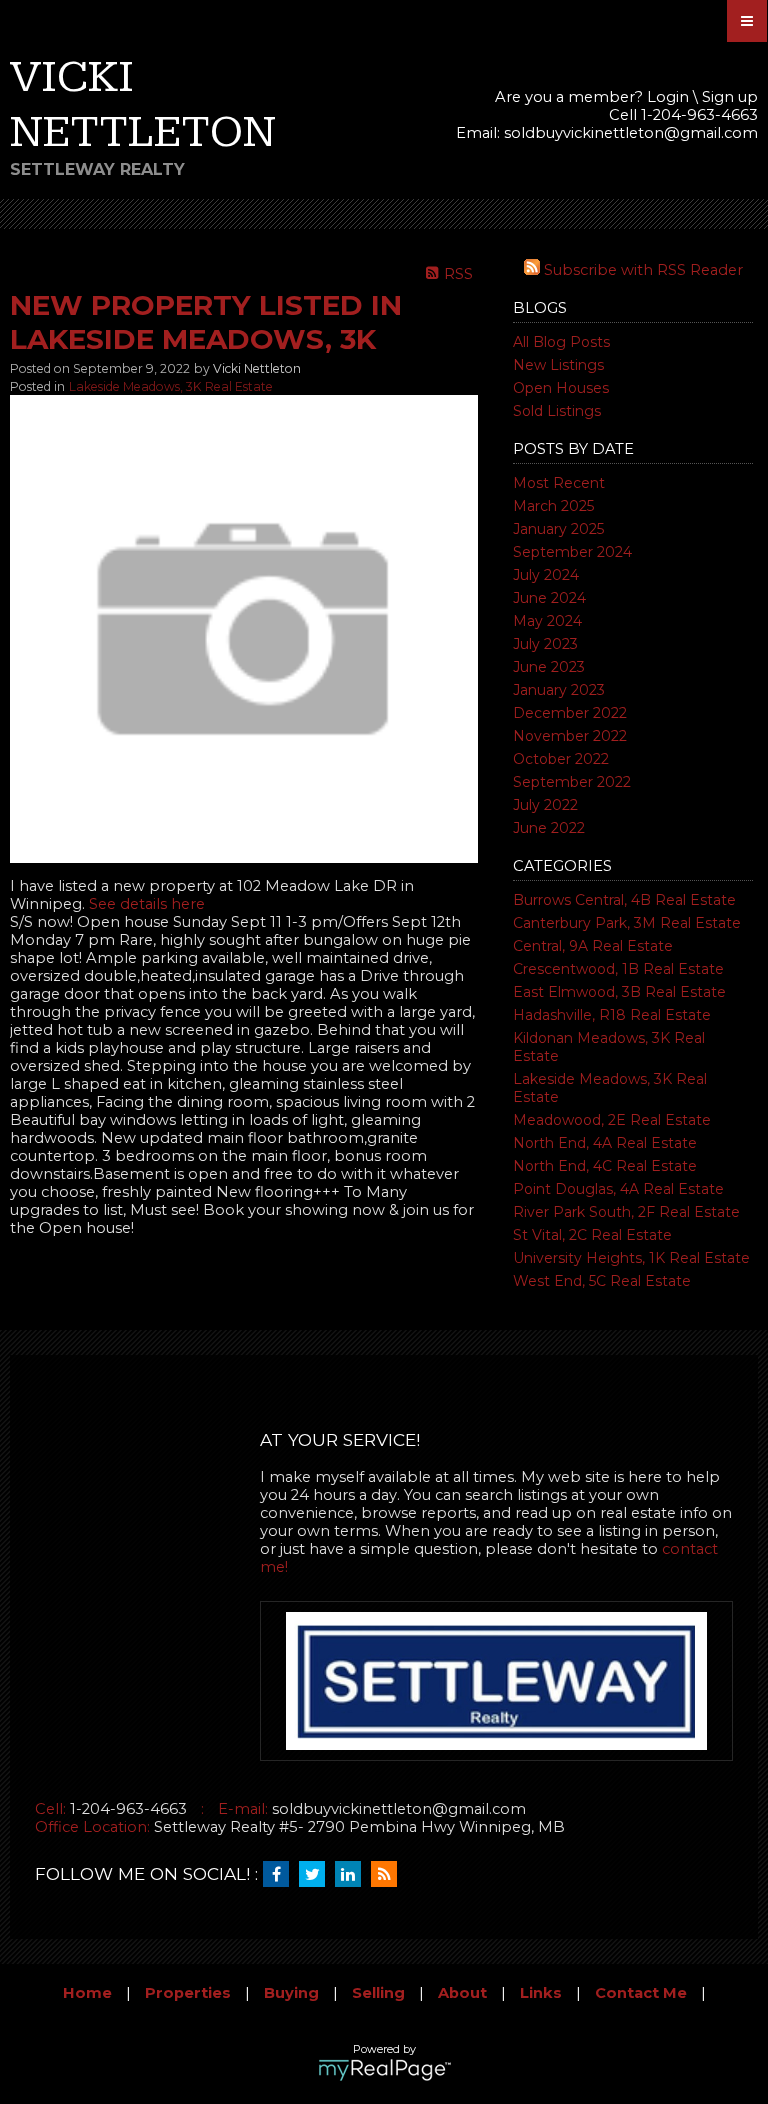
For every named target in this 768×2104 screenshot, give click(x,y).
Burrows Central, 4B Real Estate (624, 900)
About (462, 1993)
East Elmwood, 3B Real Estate (619, 992)
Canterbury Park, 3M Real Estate (627, 923)
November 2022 (570, 736)
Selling (378, 1993)
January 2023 (559, 690)
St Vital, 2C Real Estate (592, 1235)
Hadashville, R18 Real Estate (612, 1015)
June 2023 (549, 667)
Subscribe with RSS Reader (641, 270)
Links (541, 1993)
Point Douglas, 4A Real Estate (618, 1189)
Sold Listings (557, 411)
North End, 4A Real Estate (605, 1143)
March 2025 (553, 506)
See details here (147, 904)
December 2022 (570, 713)
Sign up (730, 97)
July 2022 (545, 805)
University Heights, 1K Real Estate (631, 1258)
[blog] (389, 1875)
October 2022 (561, 759)
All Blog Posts (561, 342)
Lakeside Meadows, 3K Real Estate (171, 386)
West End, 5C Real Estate (602, 1281)
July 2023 (545, 644)
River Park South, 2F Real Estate (626, 1212)
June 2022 (549, 828)
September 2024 (572, 552)
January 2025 (558, 529)
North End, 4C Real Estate (605, 1166)
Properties (188, 1993)
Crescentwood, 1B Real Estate (618, 969)
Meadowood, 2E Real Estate (612, 1120)
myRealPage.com (384, 2070)
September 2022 (572, 782)
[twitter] (317, 1875)
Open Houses (561, 388)
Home (87, 1993)
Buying (291, 1993)
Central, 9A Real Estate (593, 946)
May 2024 (547, 621)
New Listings (558, 365)
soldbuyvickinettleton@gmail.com (631, 133)
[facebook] (281, 1875)
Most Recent (559, 483)
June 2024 (549, 598)
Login (668, 97)
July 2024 (546, 575)
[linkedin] (353, 1875)
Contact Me (641, 1993)
